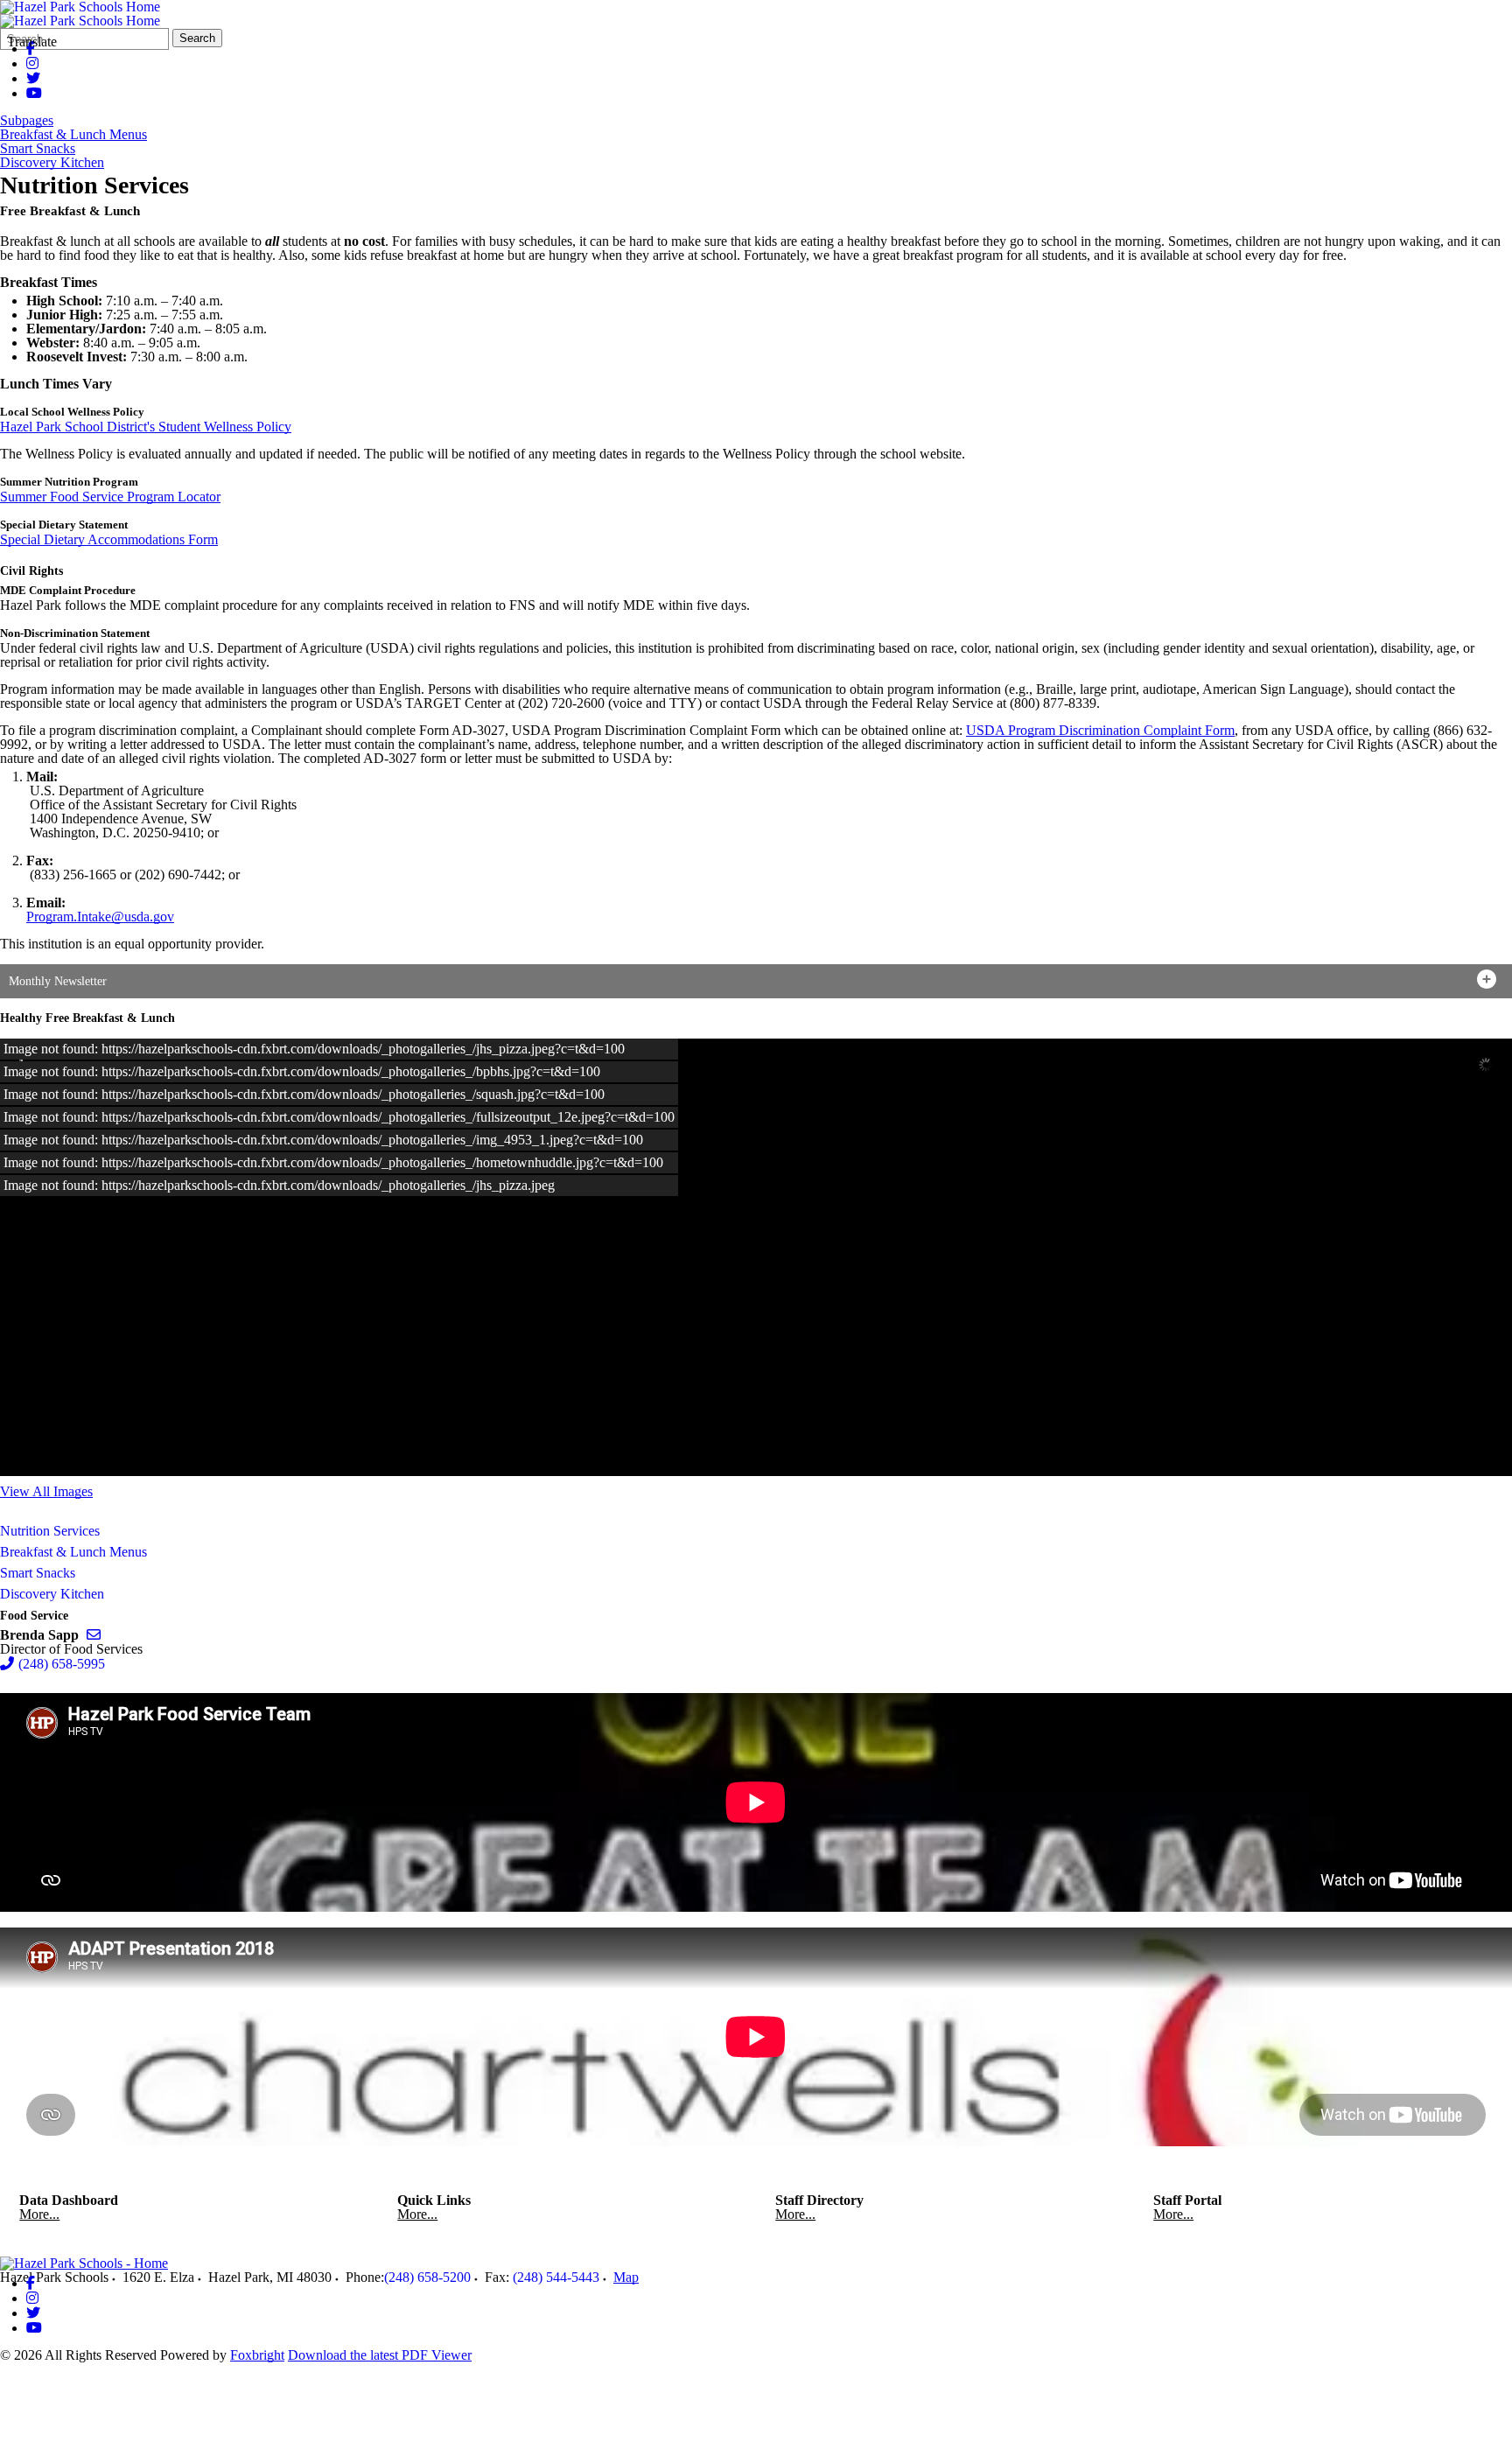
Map (626, 2277)
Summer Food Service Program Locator (110, 497)
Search (197, 38)
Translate (32, 42)
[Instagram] (32, 63)
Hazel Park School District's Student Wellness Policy (146, 427)
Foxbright (257, 2355)
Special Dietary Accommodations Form (109, 539)
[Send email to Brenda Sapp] (94, 1635)
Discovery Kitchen (52, 163)
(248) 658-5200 (427, 2277)
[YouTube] (34, 93)
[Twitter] (33, 78)
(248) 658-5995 (62, 1664)
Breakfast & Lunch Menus (73, 135)
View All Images (46, 1491)
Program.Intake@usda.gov (100, 917)
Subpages (27, 121)
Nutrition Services (50, 1531)
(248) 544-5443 (556, 2277)
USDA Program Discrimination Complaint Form (1100, 730)
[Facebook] (31, 2283)
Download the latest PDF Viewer (380, 2355)
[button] (756, 981)
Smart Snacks (38, 149)
